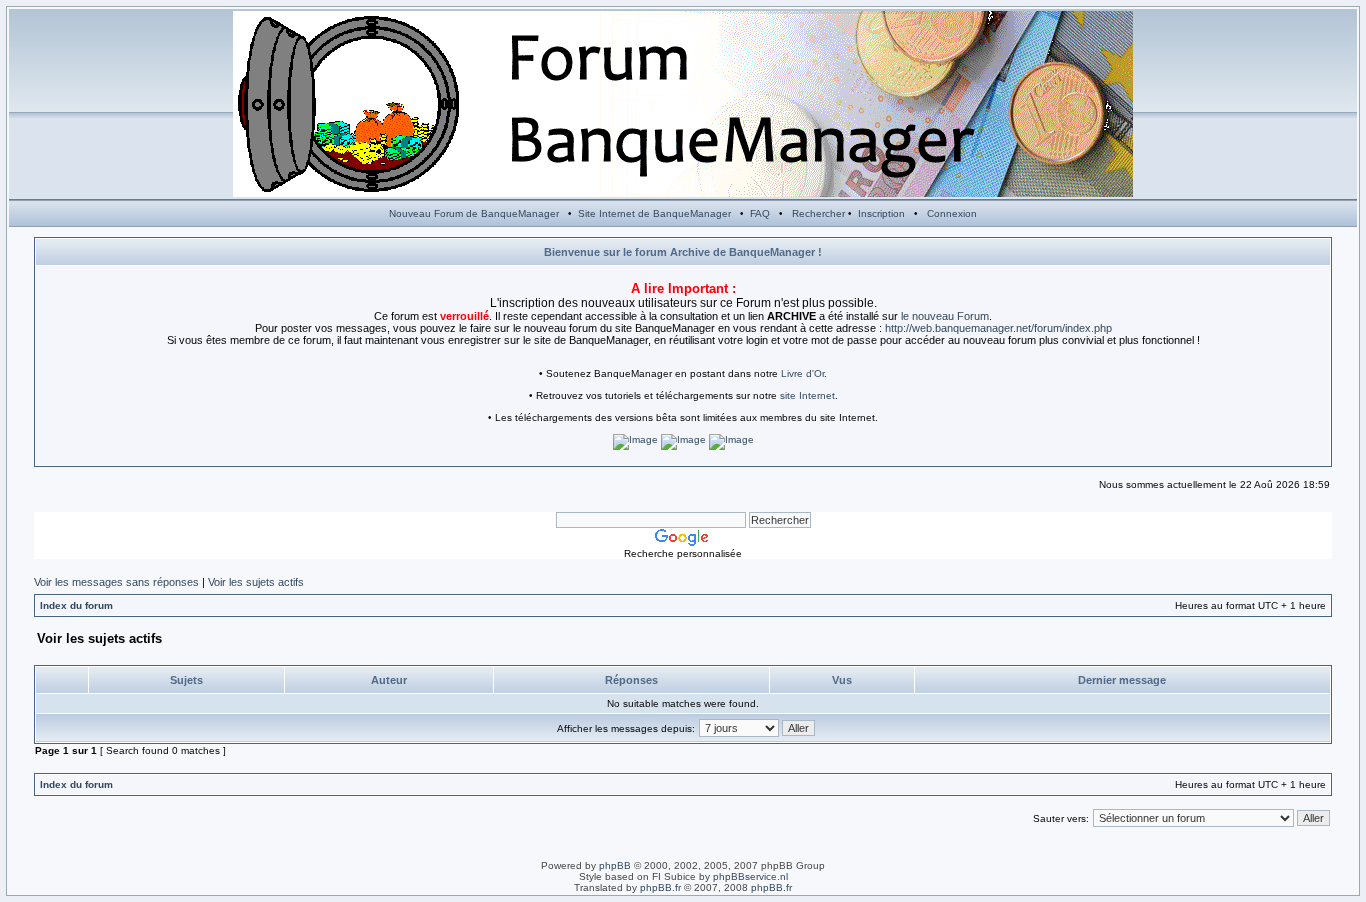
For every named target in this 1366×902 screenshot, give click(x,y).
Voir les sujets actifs (256, 582)
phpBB (615, 865)
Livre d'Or (802, 373)
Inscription (881, 213)
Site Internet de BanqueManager (654, 213)
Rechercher (818, 213)
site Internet (807, 395)
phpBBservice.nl (750, 876)
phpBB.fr (660, 887)
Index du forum (76, 605)
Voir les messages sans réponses (116, 582)
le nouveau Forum (945, 316)
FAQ (760, 213)
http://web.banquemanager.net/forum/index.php (998, 328)
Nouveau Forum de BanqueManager (474, 213)
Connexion (952, 213)
